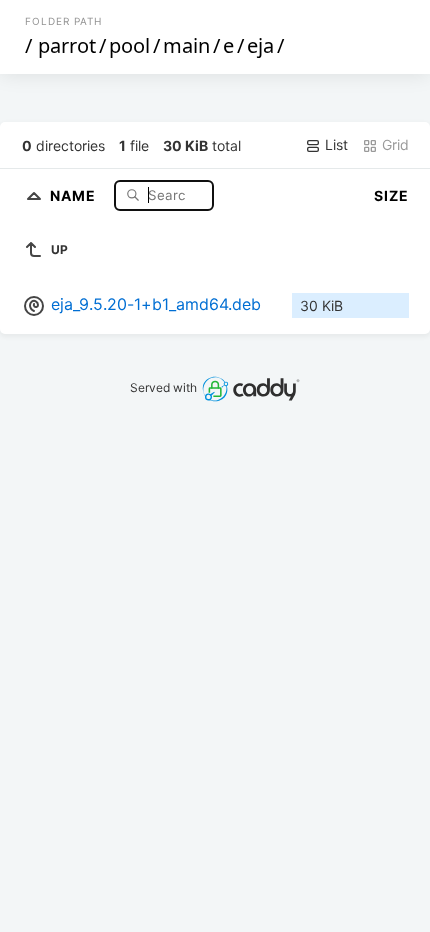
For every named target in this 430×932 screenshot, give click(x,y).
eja (260, 45)
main (186, 45)
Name (75, 194)
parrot (67, 45)
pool (129, 45)
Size (391, 195)
